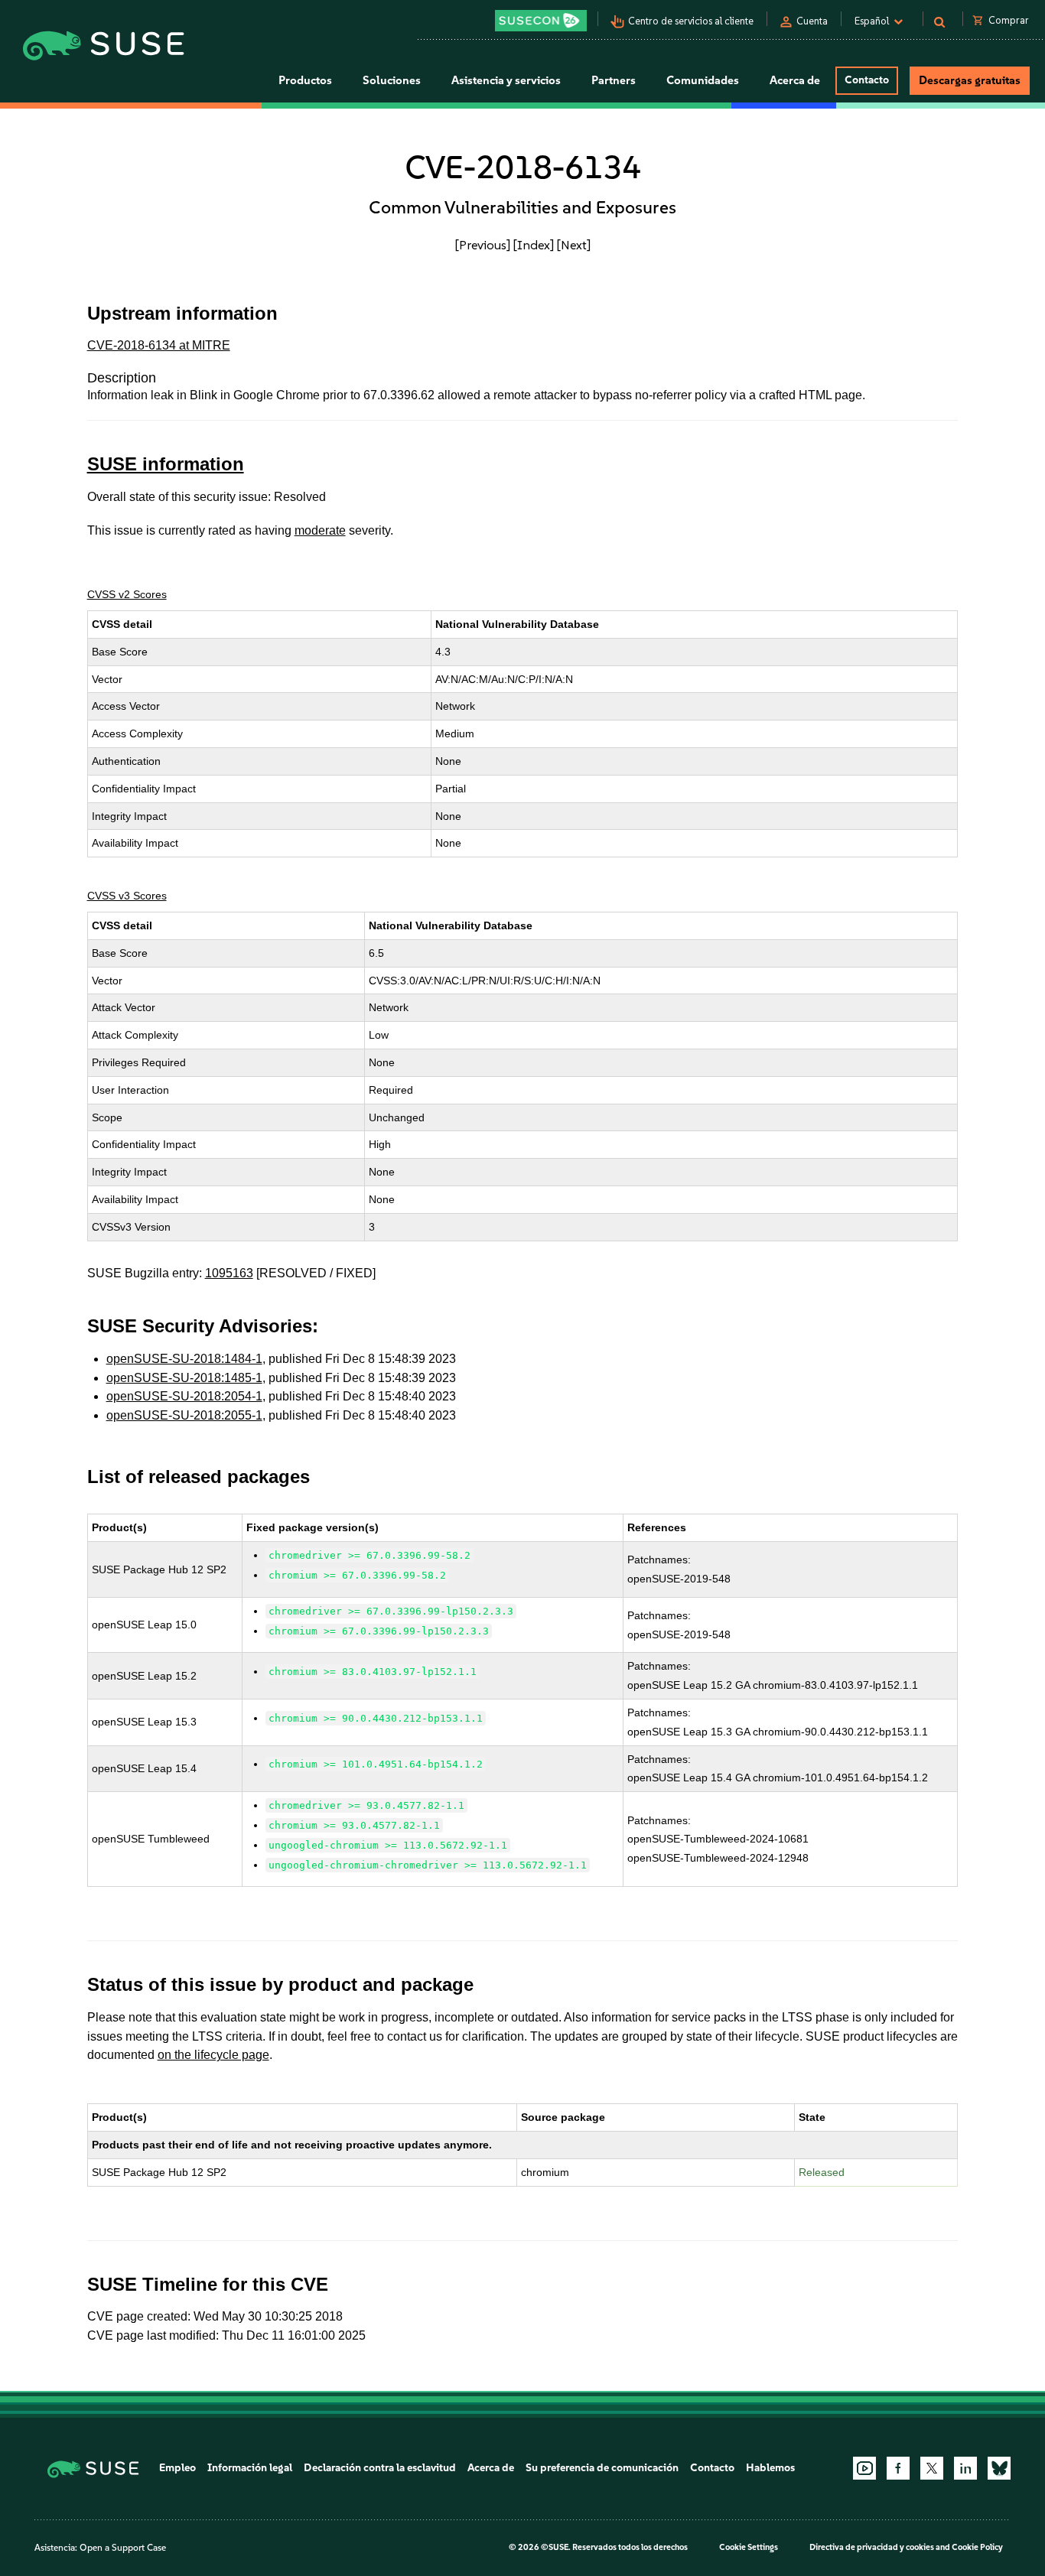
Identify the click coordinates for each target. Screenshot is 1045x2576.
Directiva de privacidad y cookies (872, 2547)
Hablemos (770, 2468)
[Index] (534, 245)
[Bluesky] (999, 2468)
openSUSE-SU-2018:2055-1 (184, 1415)
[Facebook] (898, 2468)
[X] (932, 2468)
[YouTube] (864, 2468)
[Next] (574, 245)
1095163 (229, 1273)
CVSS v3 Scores (127, 896)
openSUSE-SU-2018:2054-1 (184, 1396)
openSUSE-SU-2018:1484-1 (184, 1359)
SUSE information (166, 464)
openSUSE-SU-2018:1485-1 (184, 1378)
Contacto (867, 80)
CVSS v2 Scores (127, 594)
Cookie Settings (749, 2547)
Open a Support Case (123, 2548)
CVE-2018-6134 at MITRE (159, 345)
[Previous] (483, 245)
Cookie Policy (977, 2547)
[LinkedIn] (965, 2468)
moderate (320, 530)
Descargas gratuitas (970, 80)
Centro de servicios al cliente (691, 21)
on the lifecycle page (213, 2055)
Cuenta (812, 21)
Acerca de (491, 2468)
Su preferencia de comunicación (602, 2468)
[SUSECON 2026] (541, 21)
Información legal (250, 2468)
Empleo (177, 2468)
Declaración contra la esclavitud (380, 2468)
